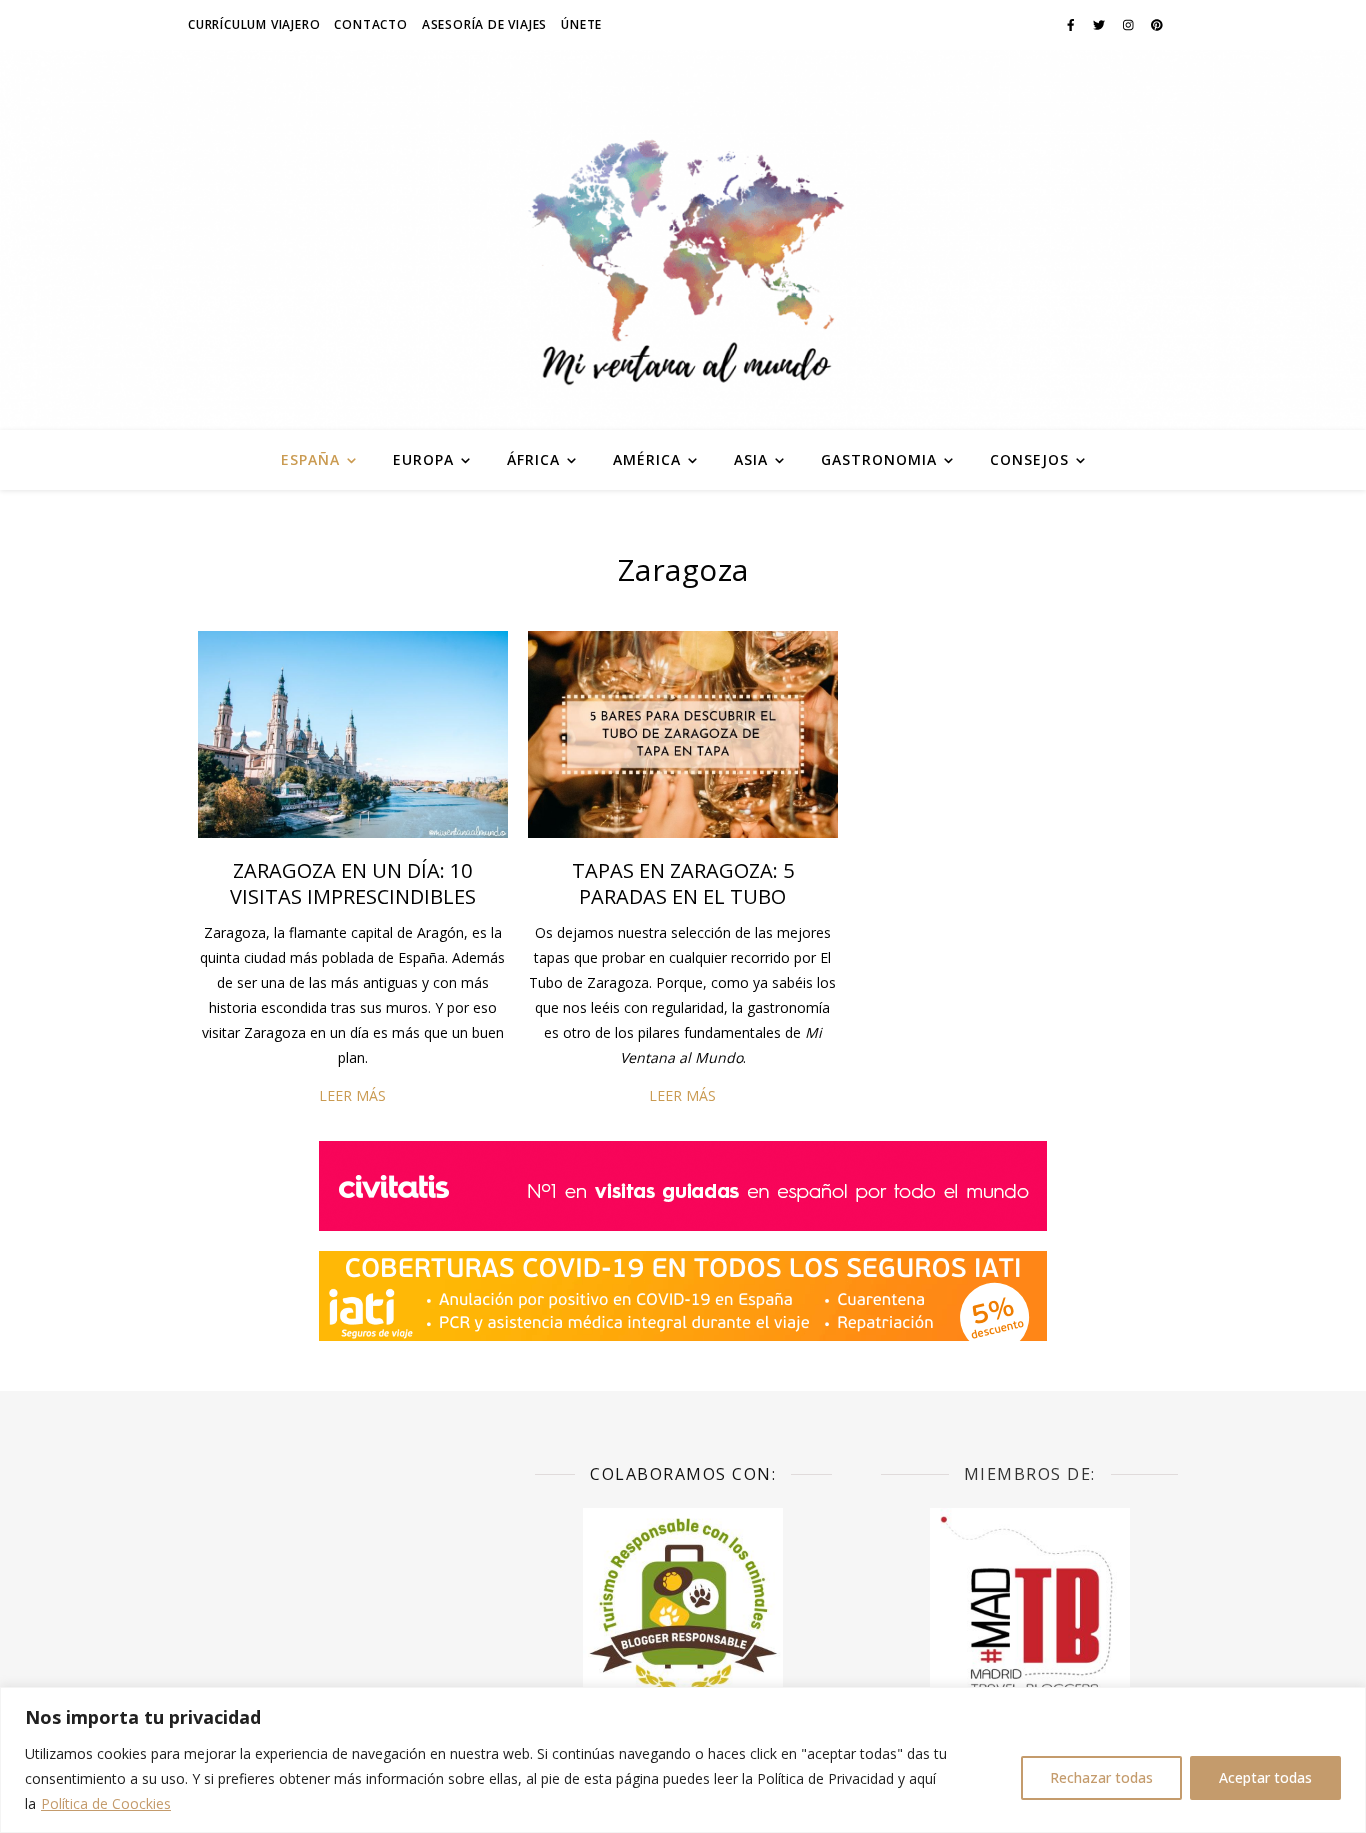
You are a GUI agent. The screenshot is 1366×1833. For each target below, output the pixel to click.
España (310, 459)
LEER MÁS (352, 1095)
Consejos (1029, 459)
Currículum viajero (254, 24)
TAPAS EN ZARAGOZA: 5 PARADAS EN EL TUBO (683, 883)
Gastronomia (879, 459)
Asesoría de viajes (484, 24)
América (647, 459)
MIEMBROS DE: (1030, 1474)
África (533, 459)
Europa (423, 459)
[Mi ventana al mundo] (683, 240)
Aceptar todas (1265, 1777)
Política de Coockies (106, 1803)
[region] (683, 1760)
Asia (751, 459)
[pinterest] (1157, 24)
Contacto (370, 24)
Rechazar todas (1101, 1777)
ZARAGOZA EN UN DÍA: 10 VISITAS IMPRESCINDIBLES (353, 883)
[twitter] (1100, 24)
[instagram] (1130, 24)
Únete (581, 24)
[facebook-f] (1072, 24)
